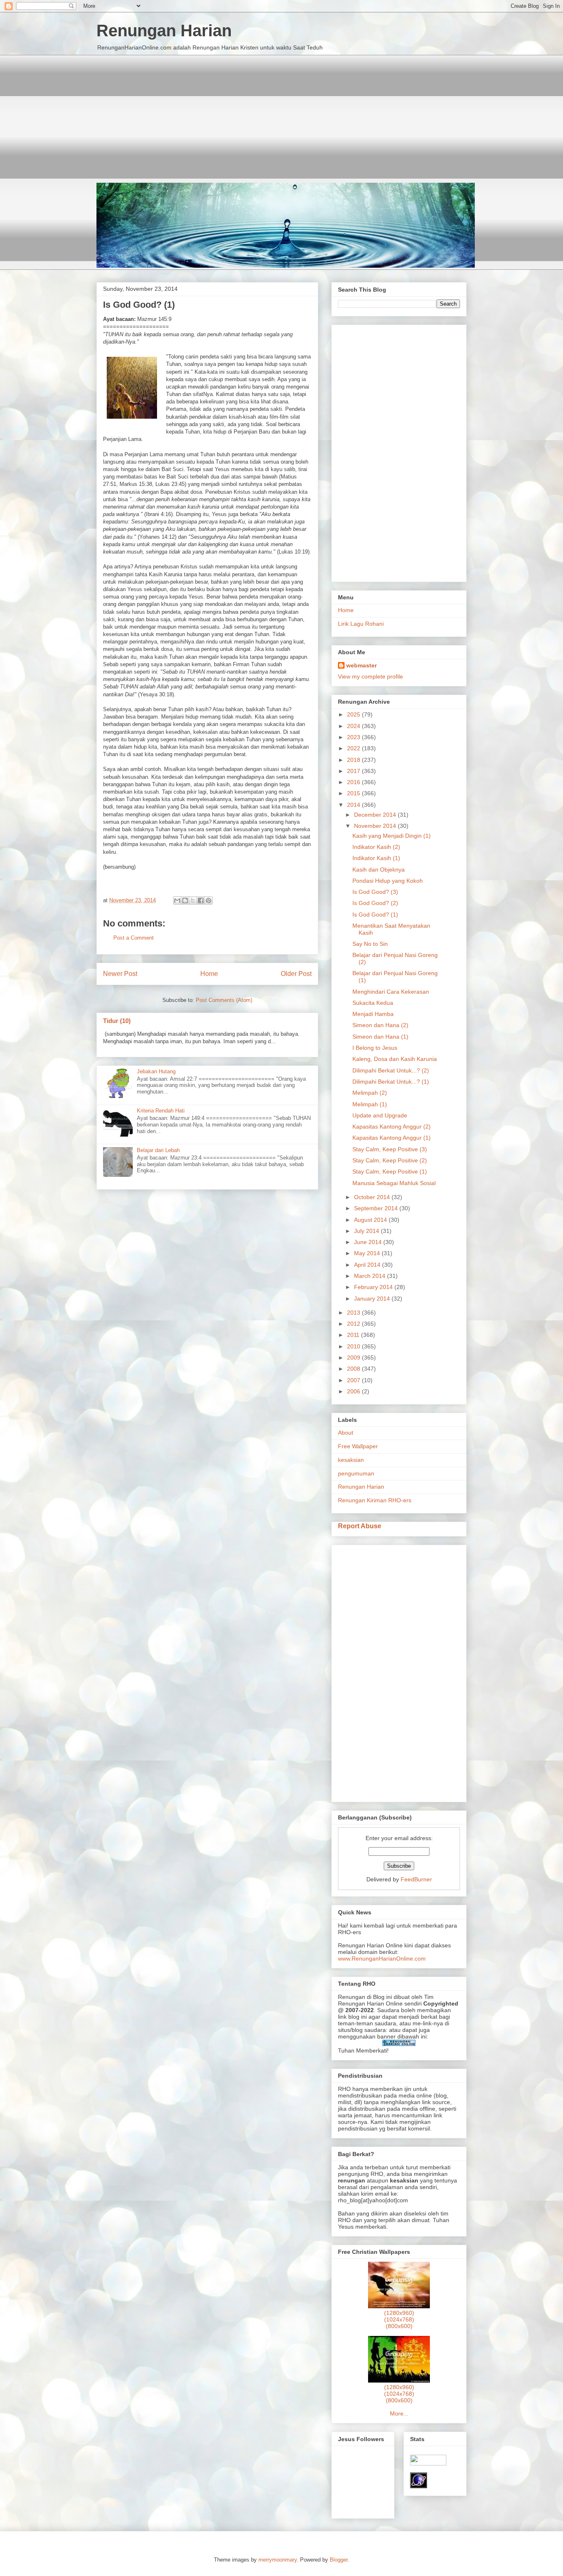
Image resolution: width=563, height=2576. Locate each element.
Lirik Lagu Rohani (361, 624)
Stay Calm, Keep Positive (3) (390, 1149)
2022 (354, 748)
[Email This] (177, 900)
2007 (354, 1380)
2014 (354, 805)
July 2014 (367, 1231)
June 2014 (369, 1242)
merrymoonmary (278, 2560)
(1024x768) (399, 2319)
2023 (354, 737)
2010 (354, 1346)
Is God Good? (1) (375, 914)
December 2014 (376, 815)
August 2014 (371, 1220)
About (346, 1433)
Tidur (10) (117, 1021)
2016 (354, 782)
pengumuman (356, 1473)
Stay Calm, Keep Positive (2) (390, 1160)
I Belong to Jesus (375, 1048)
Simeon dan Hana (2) (380, 1025)
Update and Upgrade (380, 1115)
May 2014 (368, 1253)
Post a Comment (134, 938)
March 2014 (371, 1276)
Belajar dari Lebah (158, 1150)
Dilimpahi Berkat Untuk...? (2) (391, 1070)
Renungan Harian (164, 31)
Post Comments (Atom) (224, 1000)
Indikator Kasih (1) (376, 858)
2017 (354, 771)
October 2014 (373, 1197)
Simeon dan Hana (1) (380, 1037)
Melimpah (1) (370, 1104)
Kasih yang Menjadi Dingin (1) (392, 836)
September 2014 (377, 1208)
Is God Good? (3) (375, 892)
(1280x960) (399, 2313)
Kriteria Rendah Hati (161, 1111)
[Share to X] (193, 900)
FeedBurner (416, 1879)
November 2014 (376, 826)
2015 (354, 793)
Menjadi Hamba (373, 1014)
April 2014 (368, 1265)
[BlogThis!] (185, 900)
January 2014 (373, 1299)
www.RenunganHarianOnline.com (382, 1959)
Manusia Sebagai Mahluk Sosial (394, 1183)
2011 (354, 1335)
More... (399, 2413)
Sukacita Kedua (373, 1003)
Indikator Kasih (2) (376, 847)
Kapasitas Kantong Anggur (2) (392, 1127)
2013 (354, 1313)
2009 (354, 1358)
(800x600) (399, 2326)
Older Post (296, 974)
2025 (354, 714)
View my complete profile (371, 676)
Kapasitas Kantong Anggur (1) (392, 1138)
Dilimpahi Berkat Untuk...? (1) (391, 1082)
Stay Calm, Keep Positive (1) (390, 1171)
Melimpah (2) (370, 1093)
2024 (354, 726)
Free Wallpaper (358, 1446)
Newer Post (120, 974)
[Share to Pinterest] (209, 900)
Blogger (339, 2560)
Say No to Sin (370, 944)
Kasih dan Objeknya (379, 870)
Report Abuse (360, 1526)
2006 (354, 1391)
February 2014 (374, 1287)
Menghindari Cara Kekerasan (391, 992)
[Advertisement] (281, 113)
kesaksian (351, 1460)
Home (209, 974)
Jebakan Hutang (156, 1071)
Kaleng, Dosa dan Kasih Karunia (395, 1059)
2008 (354, 1369)
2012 (354, 1324)
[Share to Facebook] (201, 900)
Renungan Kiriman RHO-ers (375, 1500)
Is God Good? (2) (375, 903)
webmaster (361, 665)
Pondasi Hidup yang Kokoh (388, 881)
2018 (354, 760)
